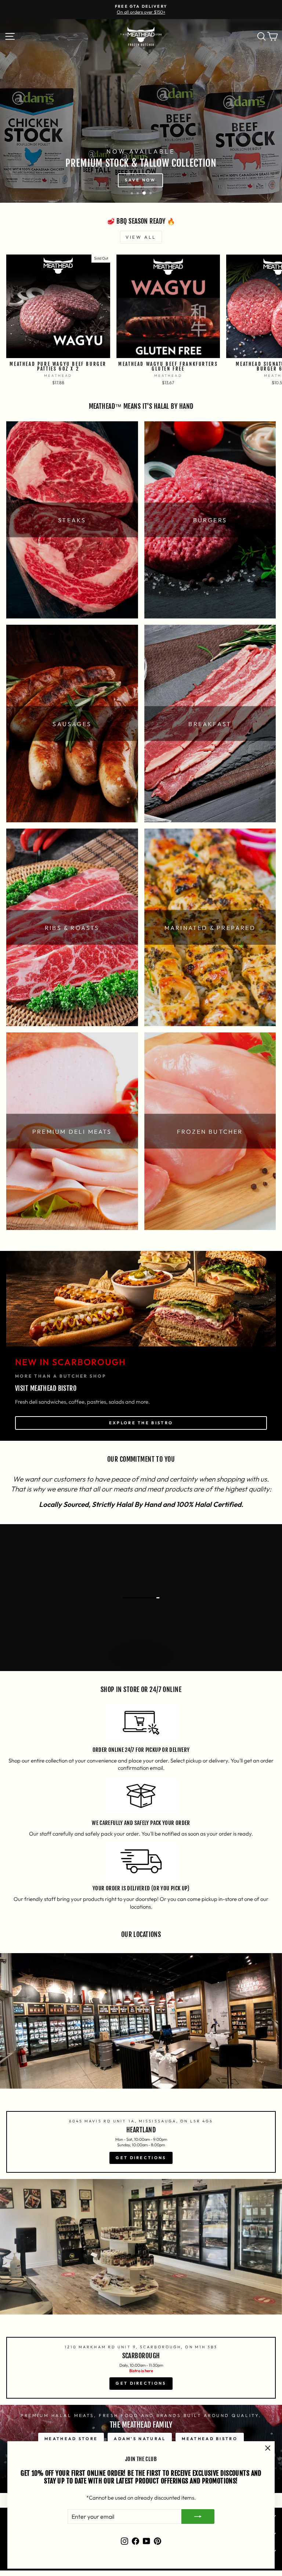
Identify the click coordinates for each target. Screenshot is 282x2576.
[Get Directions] (141, 2292)
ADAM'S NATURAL (140, 2439)
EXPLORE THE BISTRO (141, 1423)
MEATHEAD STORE (71, 2439)
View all (141, 237)
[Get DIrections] (141, 2066)
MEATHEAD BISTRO (210, 2439)
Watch (145, 1663)
